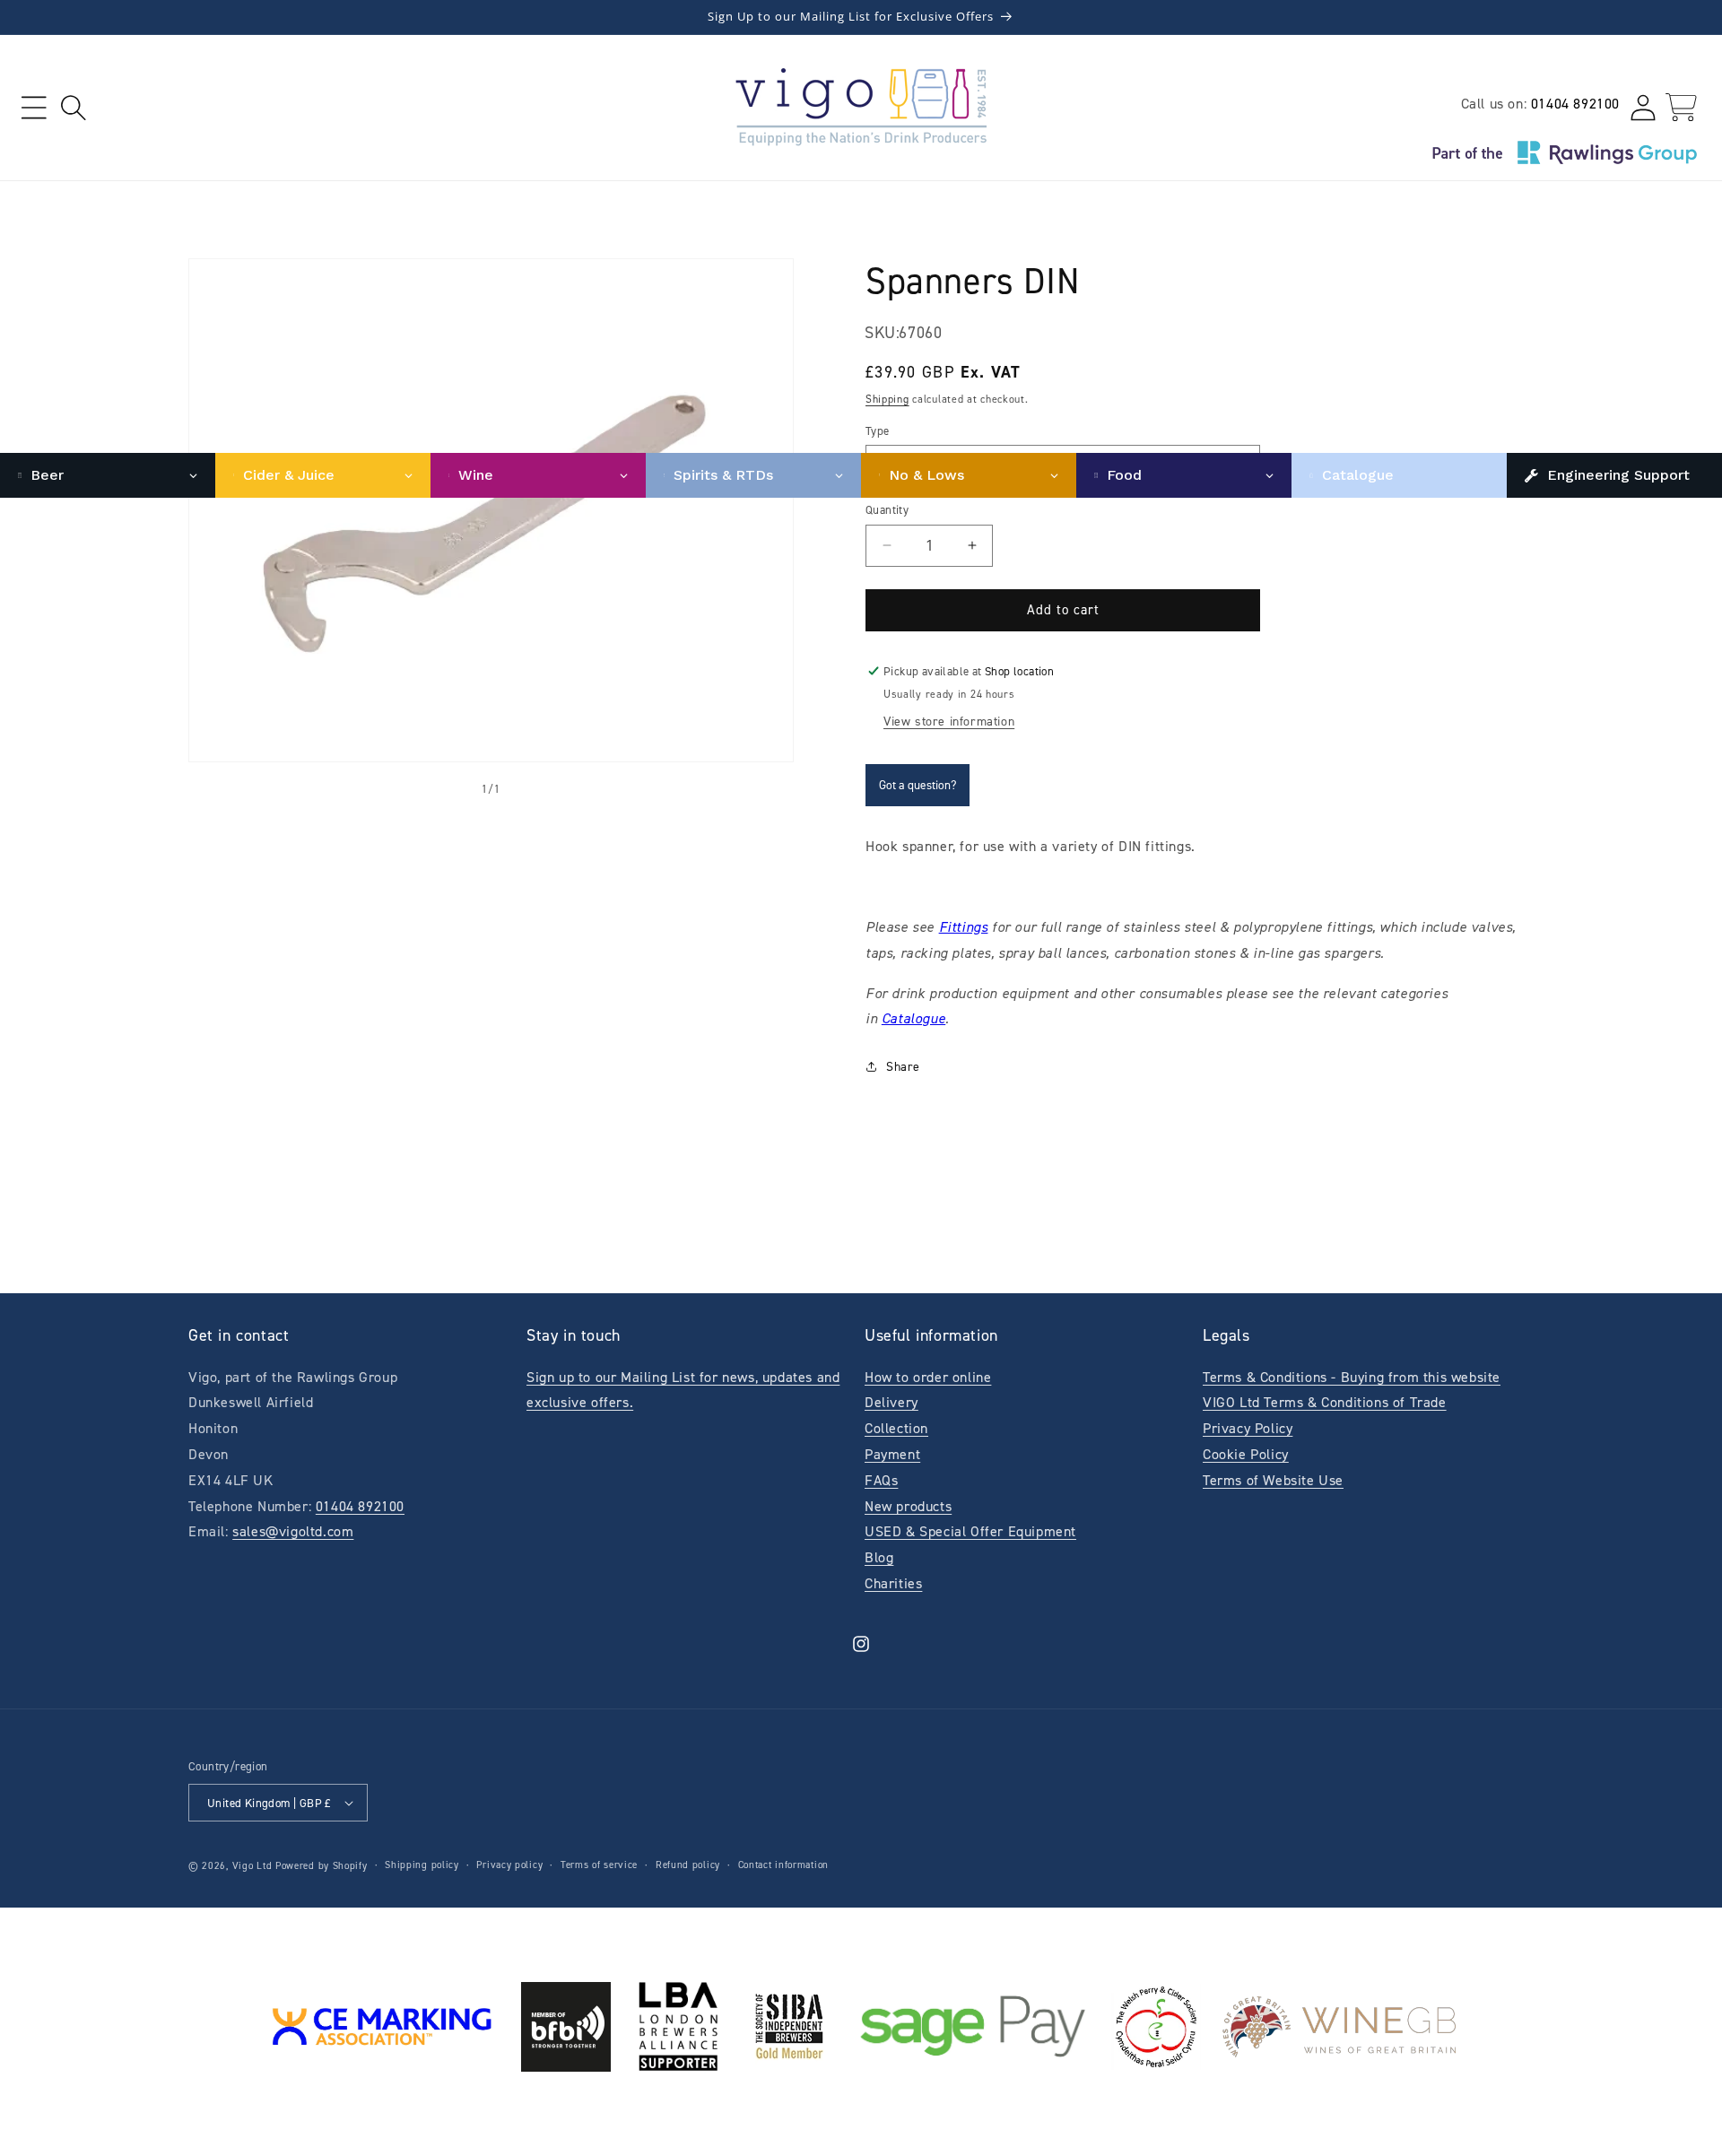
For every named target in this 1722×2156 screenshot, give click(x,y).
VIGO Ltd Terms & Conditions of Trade (1325, 1402)
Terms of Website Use (1273, 1480)
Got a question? (918, 785)
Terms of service (599, 1865)
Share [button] (903, 1067)
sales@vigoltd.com (293, 1531)
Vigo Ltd (252, 1866)
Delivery (891, 1402)
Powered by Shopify (322, 1866)
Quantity (887, 510)
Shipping (887, 399)
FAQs (881, 1480)
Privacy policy (509, 1865)
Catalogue (913, 1018)
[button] (34, 107)
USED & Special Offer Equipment (970, 1531)
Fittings (964, 927)
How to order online (928, 1377)
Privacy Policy (1248, 1428)
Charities (893, 1583)
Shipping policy (422, 1865)
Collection (896, 1428)
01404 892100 (1575, 104)
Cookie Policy (1246, 1454)
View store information (949, 722)
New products (908, 1506)
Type (878, 431)
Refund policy (688, 1865)
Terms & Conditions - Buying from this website (1352, 1377)
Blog (879, 1557)
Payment (892, 1454)
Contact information (783, 1865)
